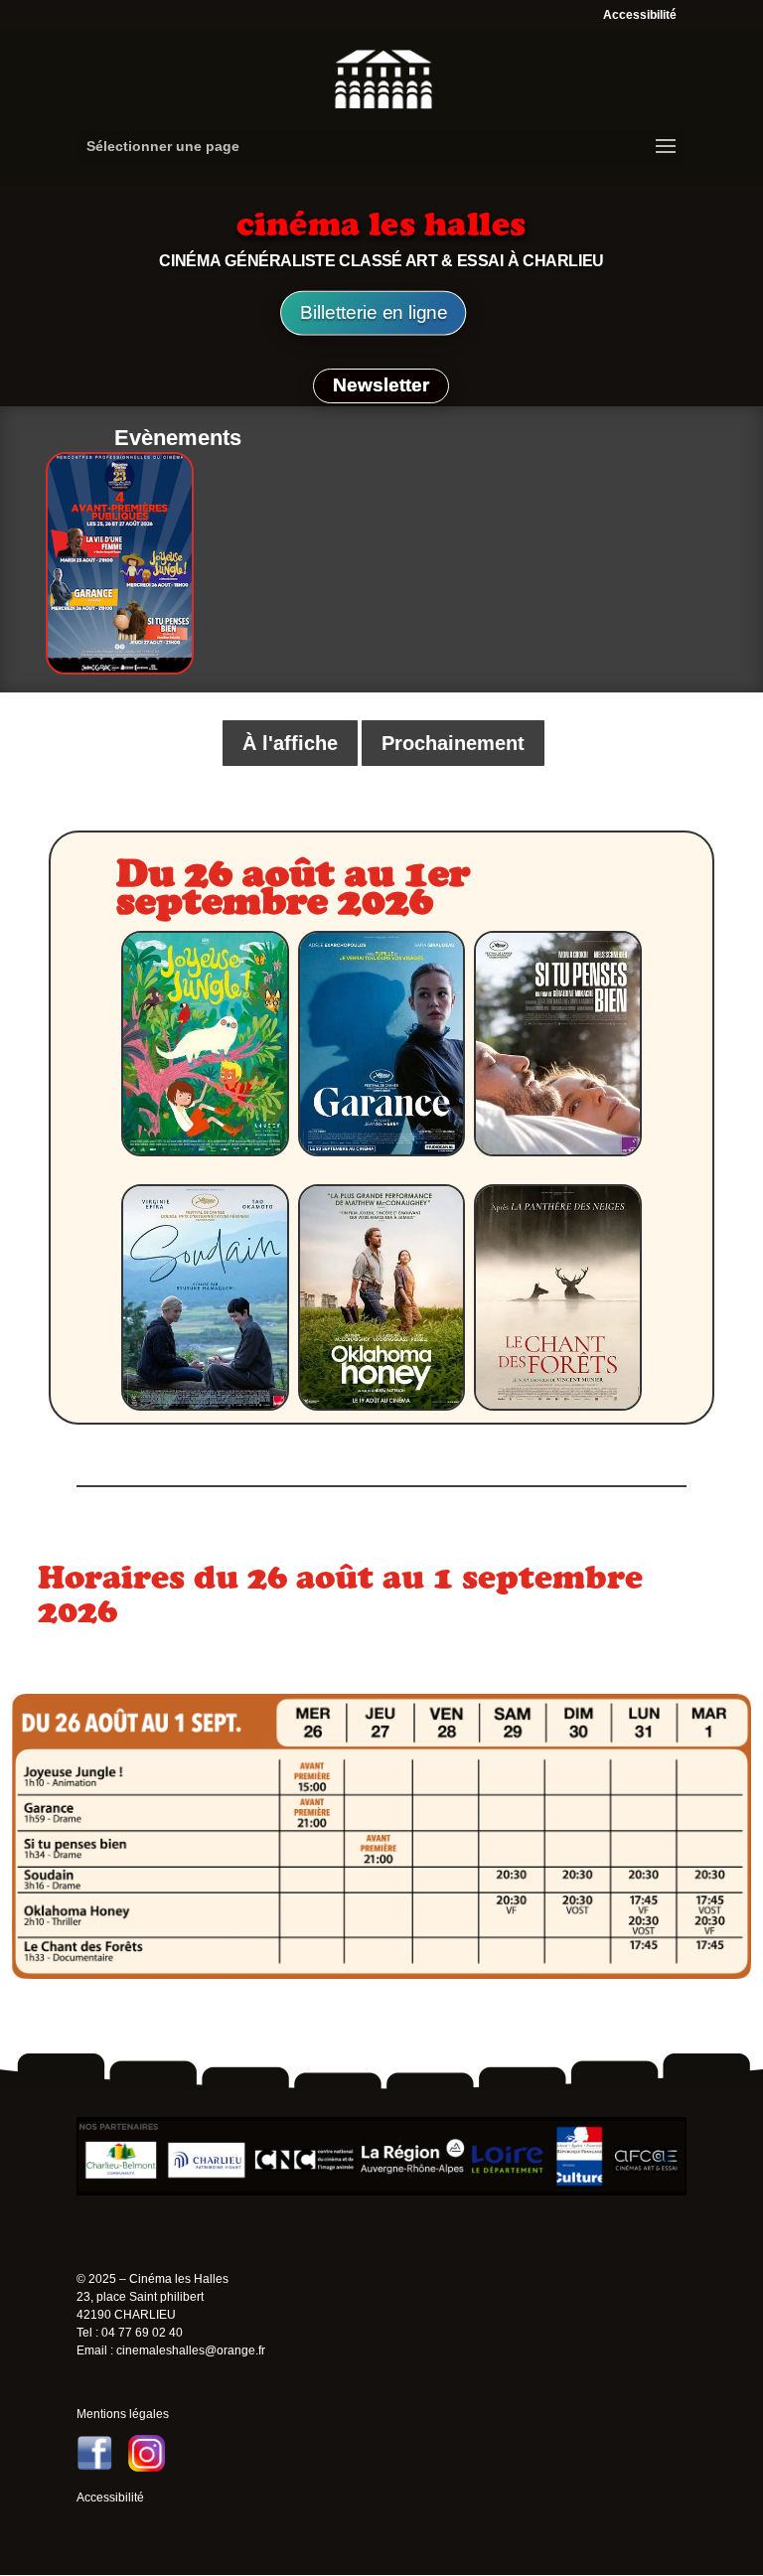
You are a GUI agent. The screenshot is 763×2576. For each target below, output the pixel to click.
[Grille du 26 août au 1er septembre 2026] (382, 1973)
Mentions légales (123, 2414)
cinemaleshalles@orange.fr (191, 2350)
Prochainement (453, 743)
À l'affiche (290, 743)
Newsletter (381, 385)
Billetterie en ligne (374, 313)
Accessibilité (640, 15)
